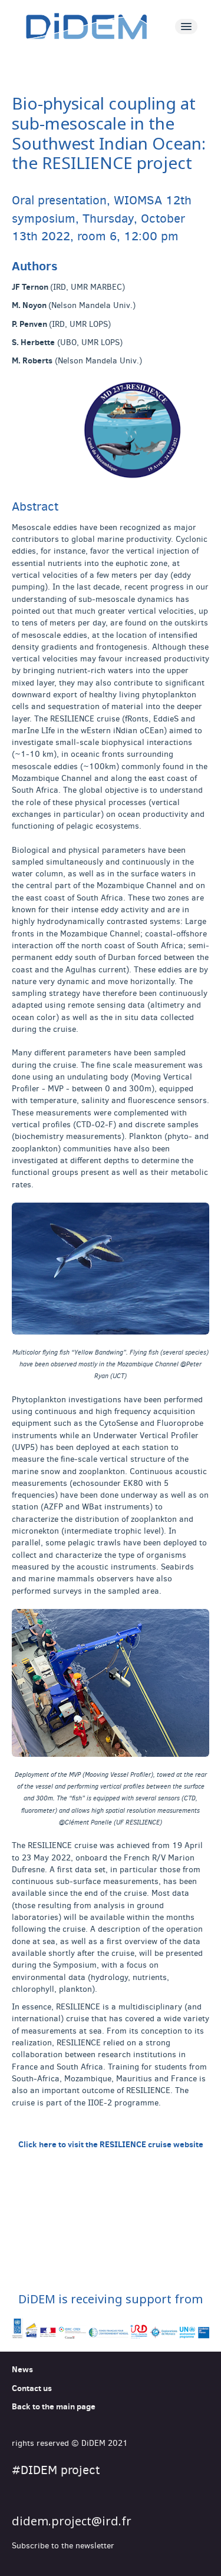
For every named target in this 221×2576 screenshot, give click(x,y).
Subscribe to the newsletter (63, 2546)
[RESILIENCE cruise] (111, 432)
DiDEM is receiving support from (111, 2299)
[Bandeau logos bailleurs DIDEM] (111, 2329)
